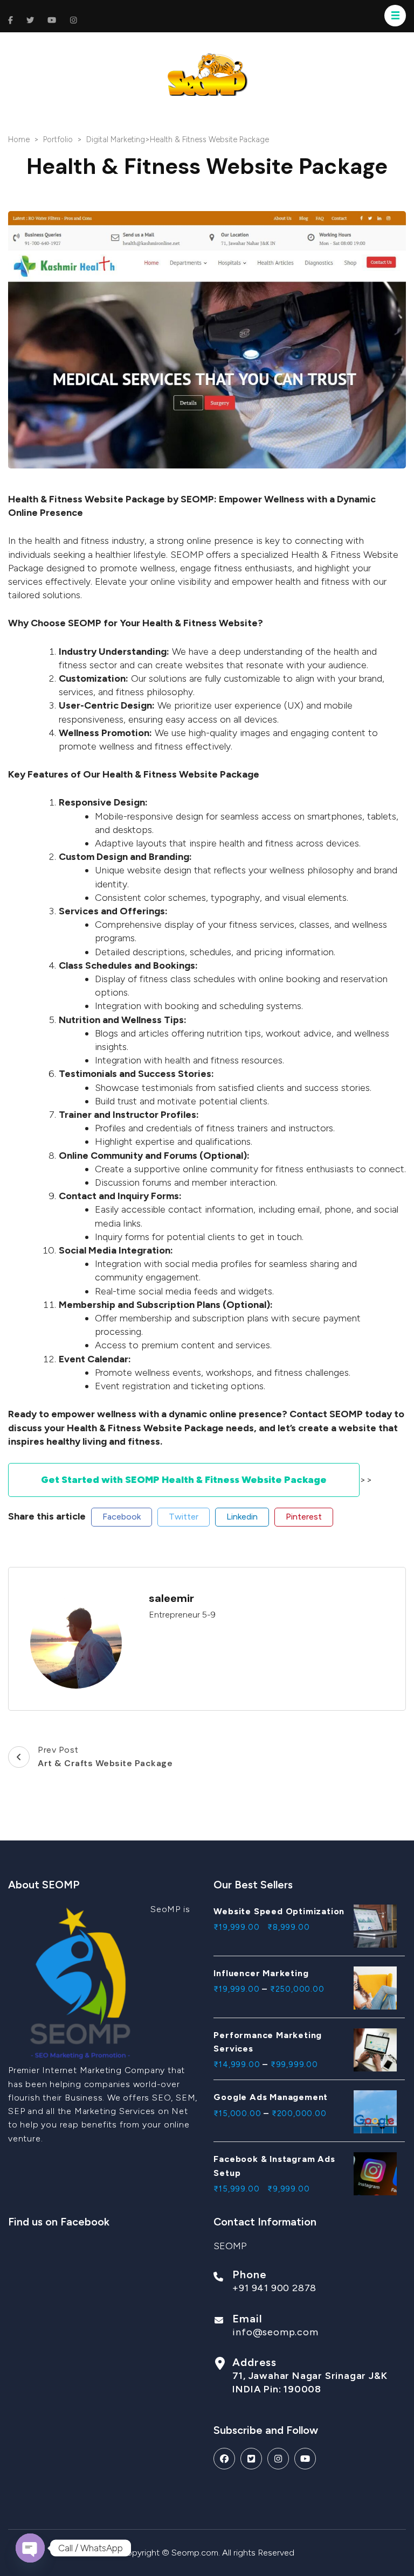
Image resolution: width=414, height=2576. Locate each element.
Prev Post (105, 1757)
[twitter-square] (251, 2459)
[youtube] (305, 2459)
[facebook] (224, 2459)
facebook (122, 1517)
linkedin (242, 1517)
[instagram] (278, 2459)
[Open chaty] (30, 2548)
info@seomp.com (275, 2332)
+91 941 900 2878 (274, 2288)
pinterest (304, 1517)
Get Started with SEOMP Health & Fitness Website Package (184, 1480)
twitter (184, 1517)
